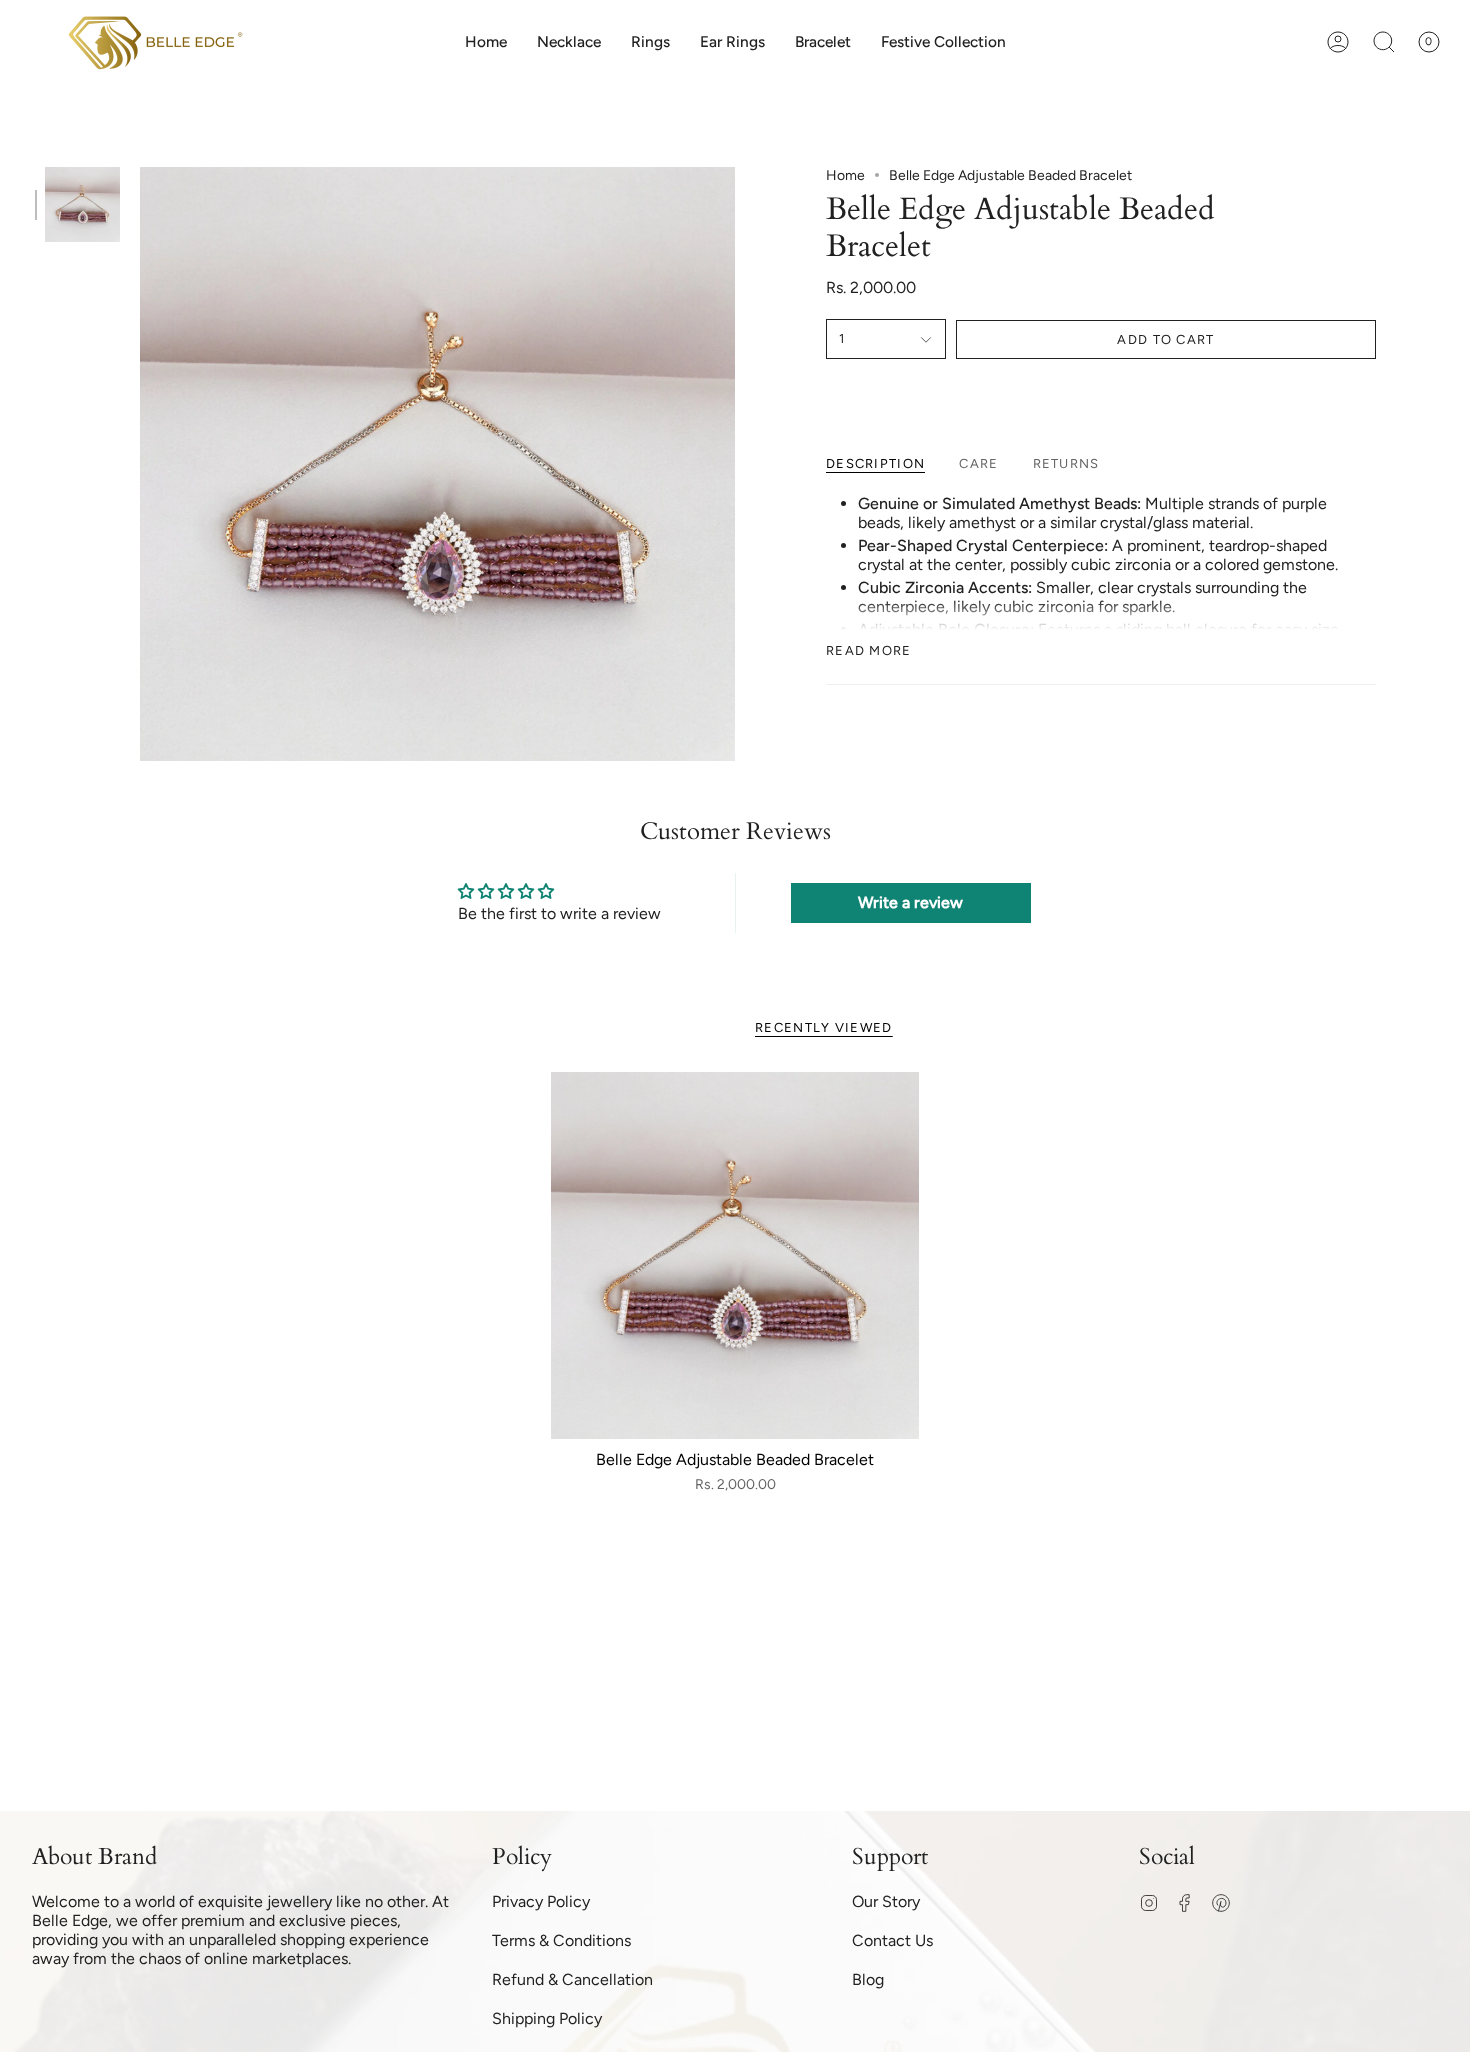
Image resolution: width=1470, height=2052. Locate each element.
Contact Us (892, 1940)
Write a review (910, 902)
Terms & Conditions (561, 1940)
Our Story (886, 1901)
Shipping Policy (547, 2018)
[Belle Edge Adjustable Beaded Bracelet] (735, 1256)
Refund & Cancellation (572, 1979)
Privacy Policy (541, 1901)
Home (845, 175)
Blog (868, 1979)
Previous (140, 464)
